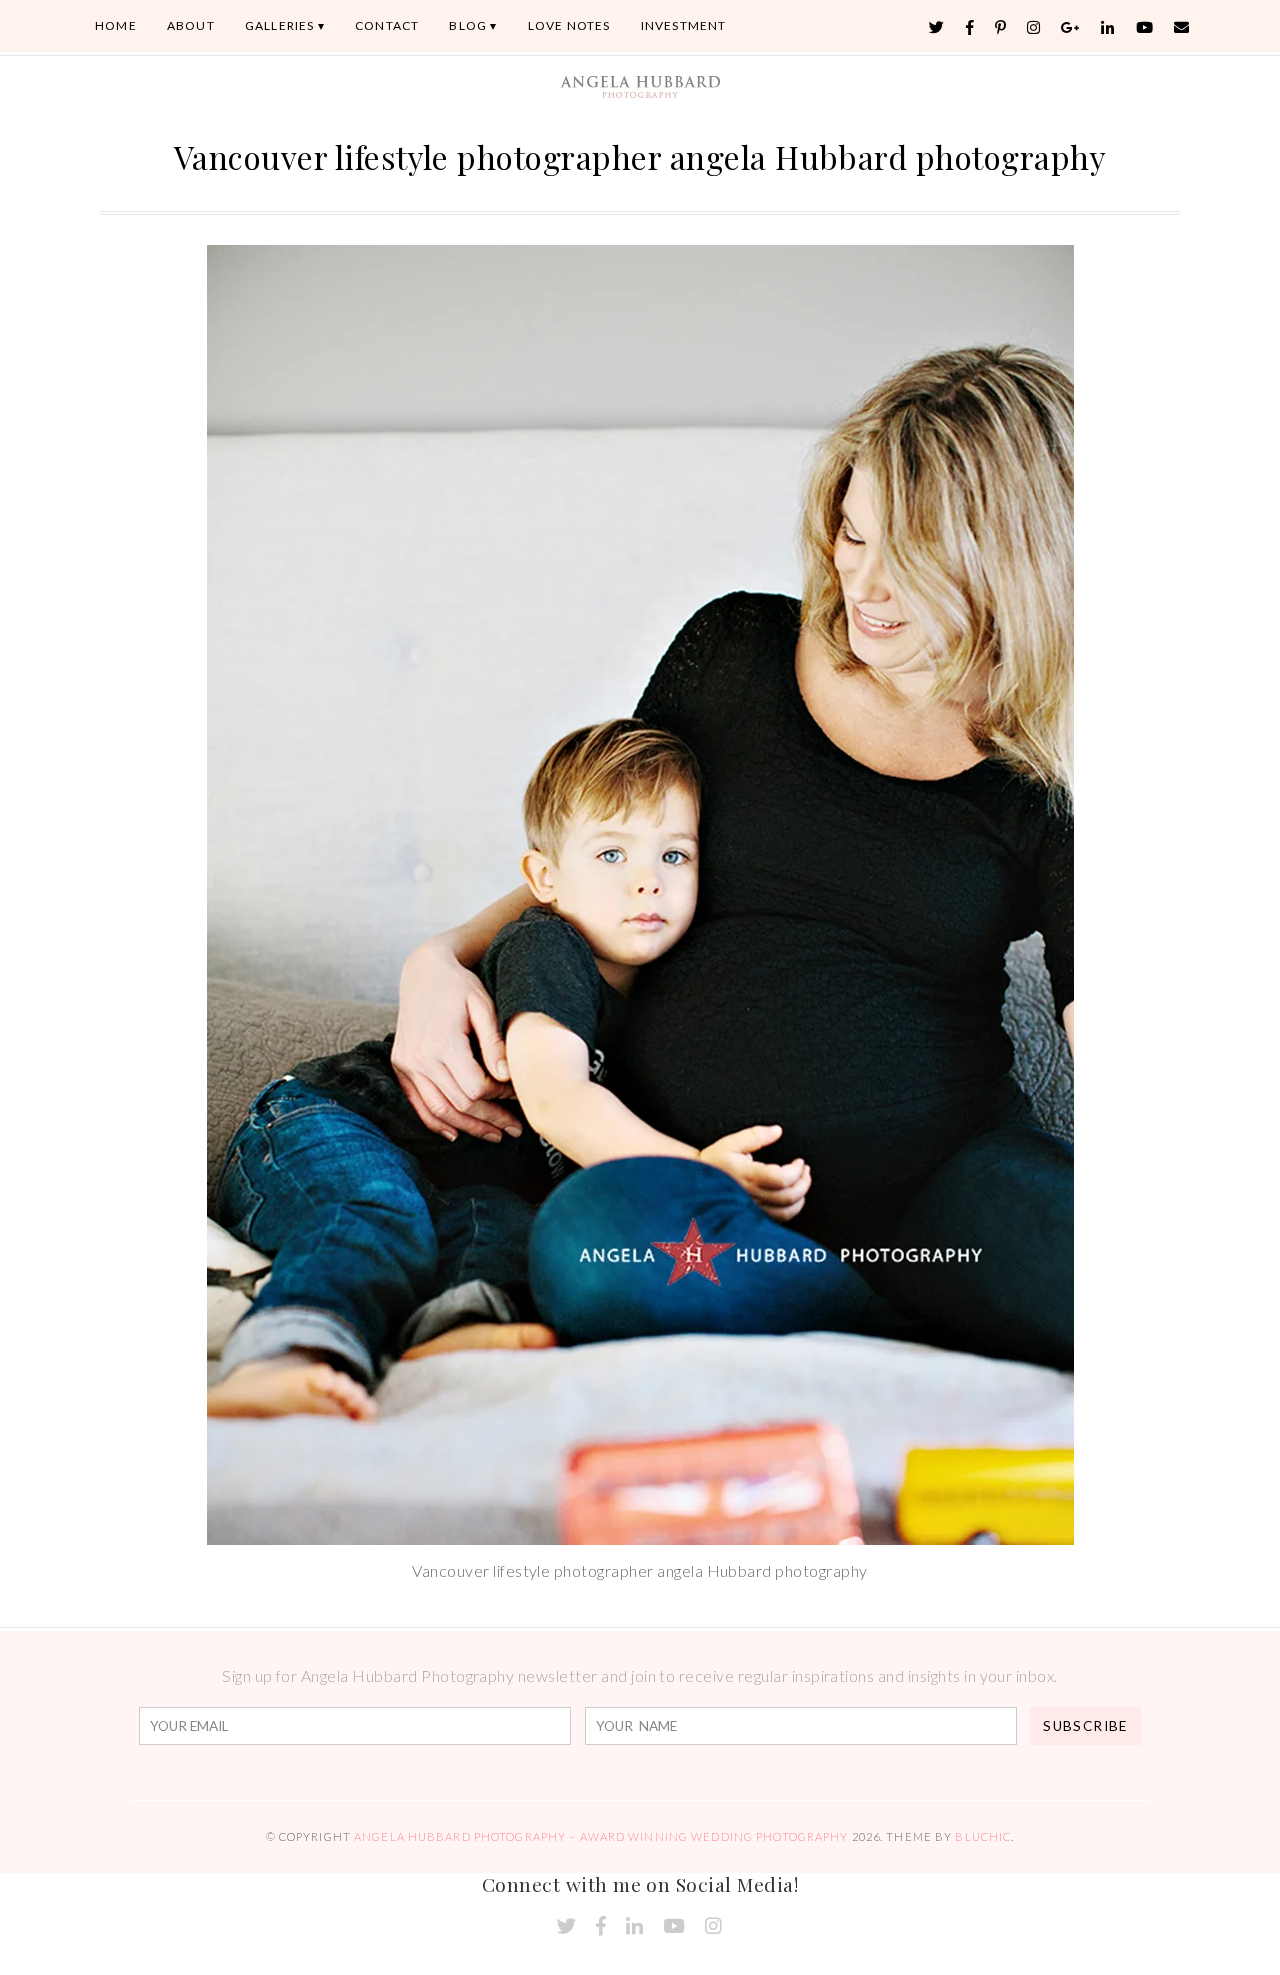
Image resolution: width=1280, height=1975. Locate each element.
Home (116, 25)
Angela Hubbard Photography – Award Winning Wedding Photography (601, 1836)
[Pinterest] (1001, 27)
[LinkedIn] (1108, 27)
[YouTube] (1145, 27)
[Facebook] (970, 27)
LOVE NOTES (569, 25)
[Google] (1071, 27)
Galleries (280, 25)
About (191, 25)
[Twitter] (937, 27)
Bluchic (983, 1836)
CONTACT (387, 25)
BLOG (468, 25)
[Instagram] (1034, 27)
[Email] (1182, 27)
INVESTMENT (684, 25)
